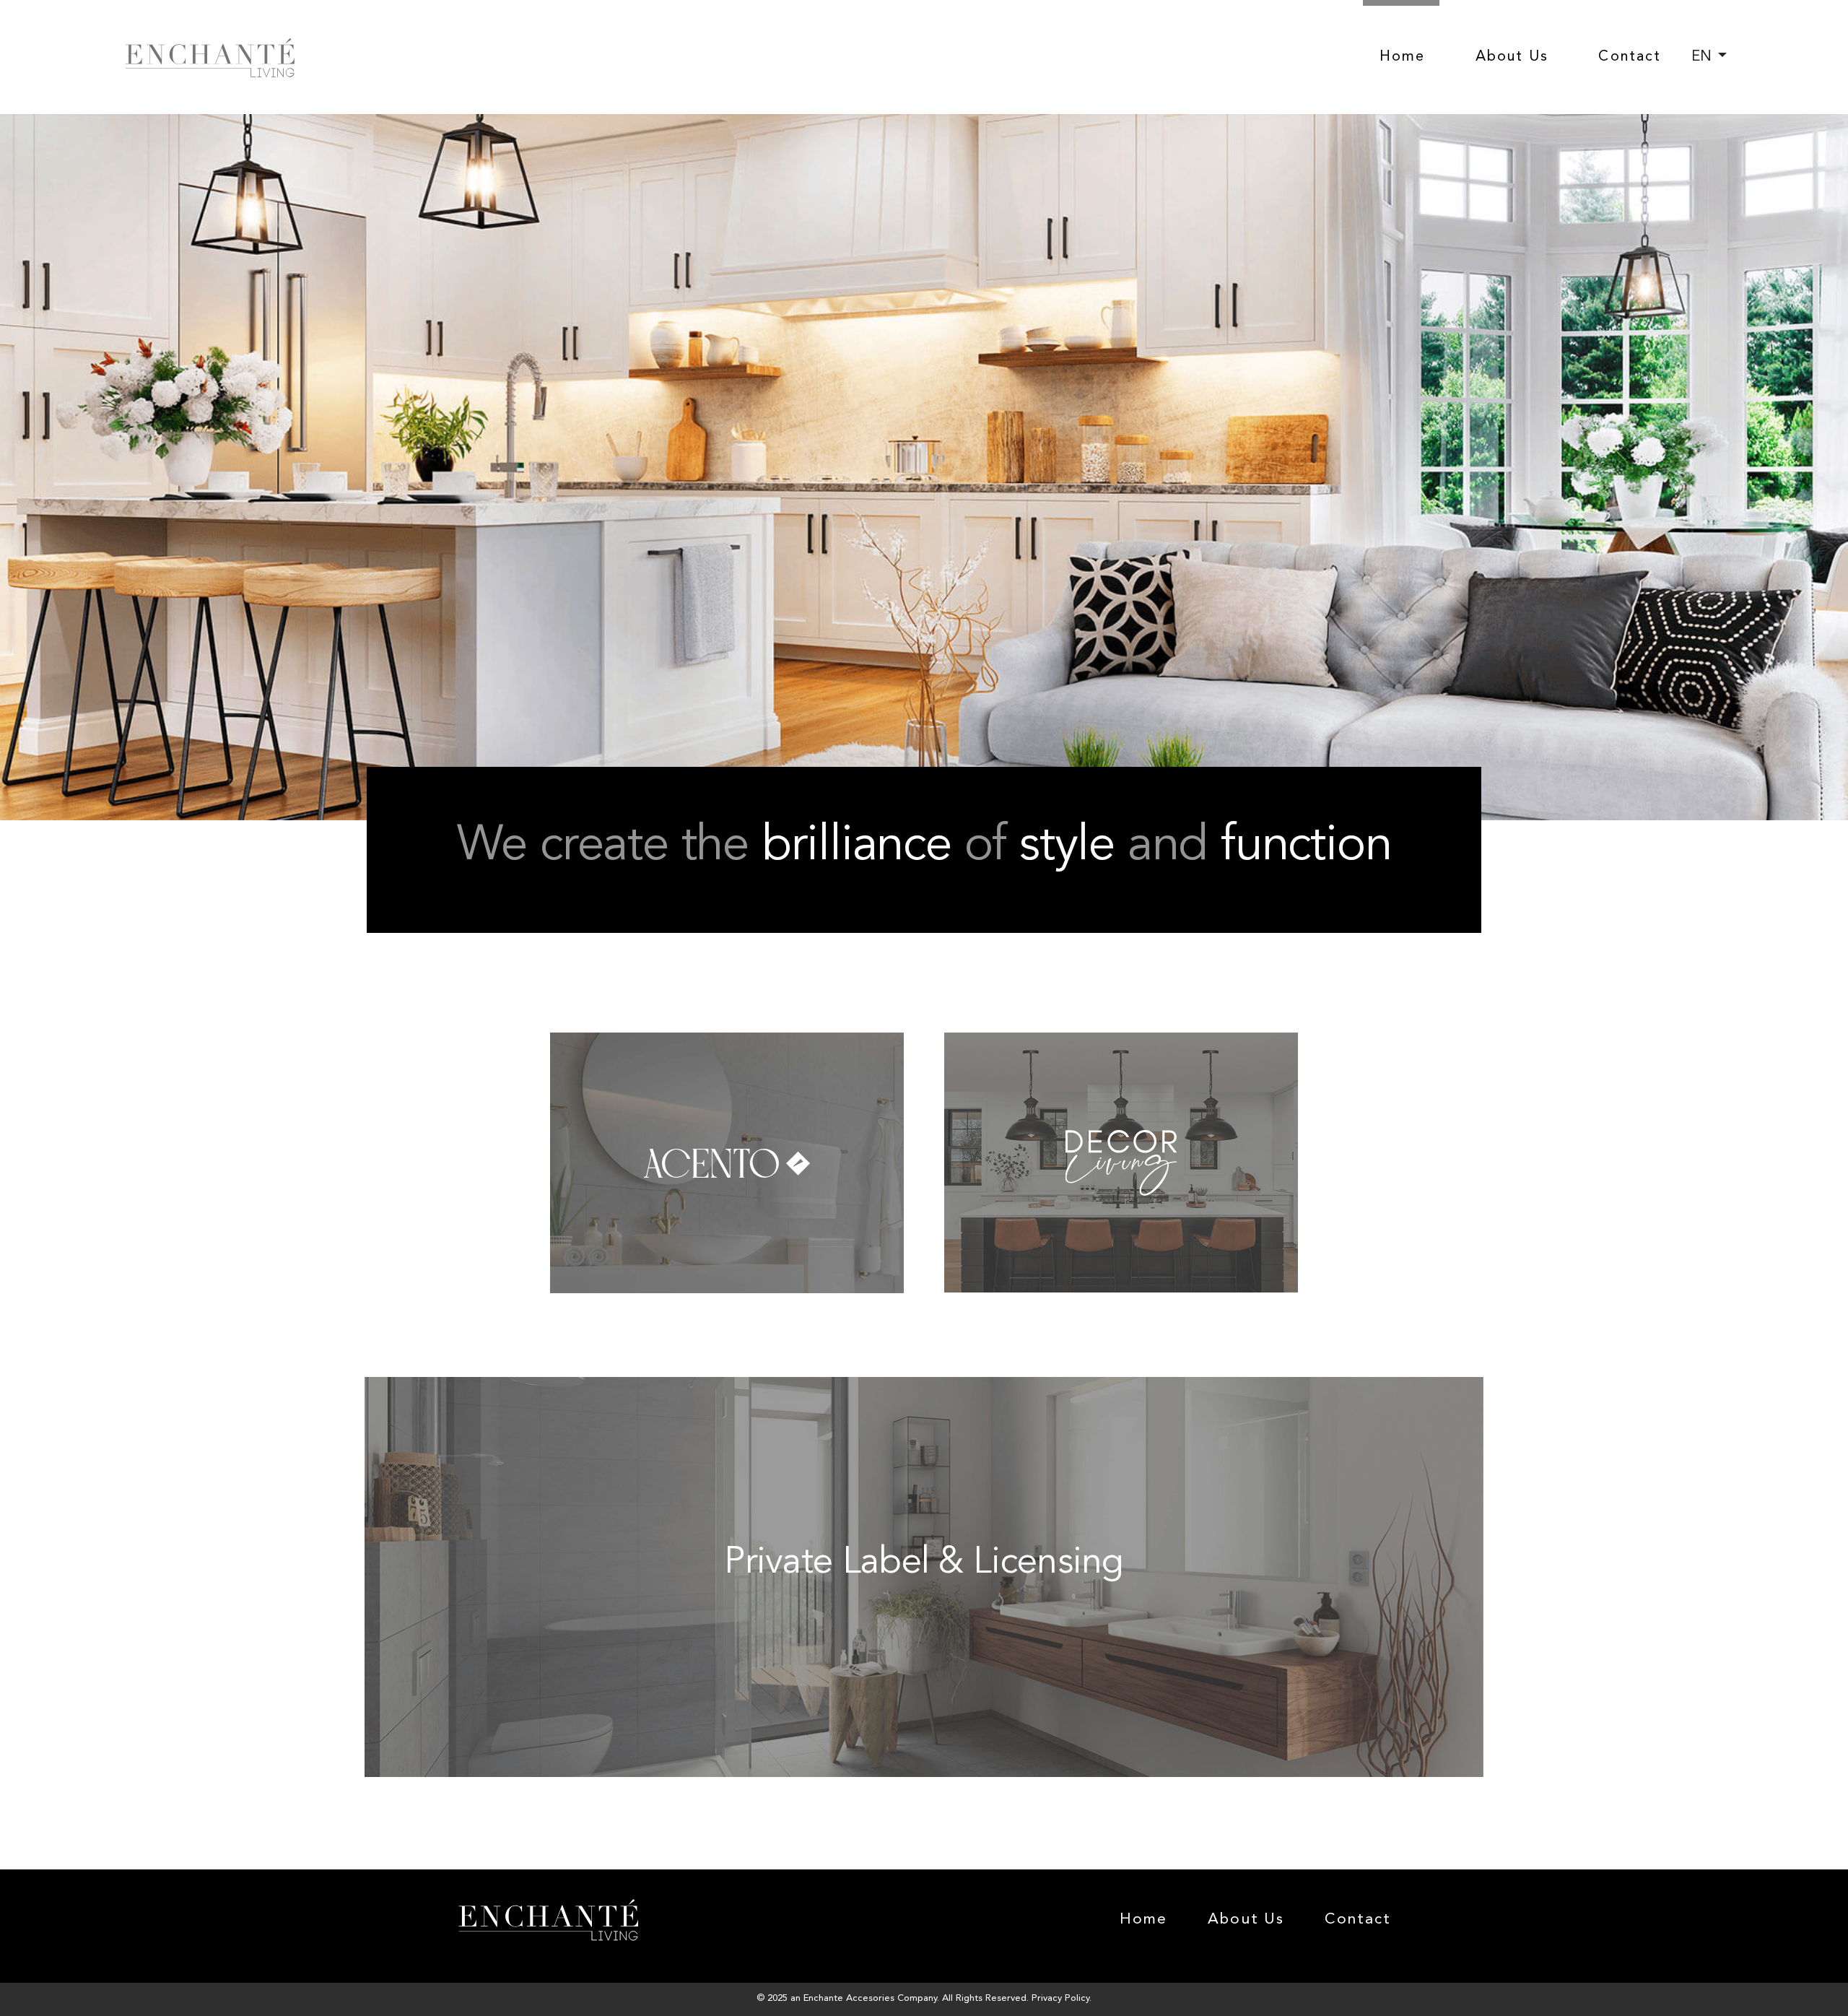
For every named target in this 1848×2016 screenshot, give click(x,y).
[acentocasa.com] (729, 1042)
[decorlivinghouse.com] (1121, 1042)
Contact (1630, 57)
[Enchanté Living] (210, 58)
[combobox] (1709, 57)
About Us (1512, 57)
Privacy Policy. (1062, 1998)
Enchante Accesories (849, 1998)
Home (1402, 57)
